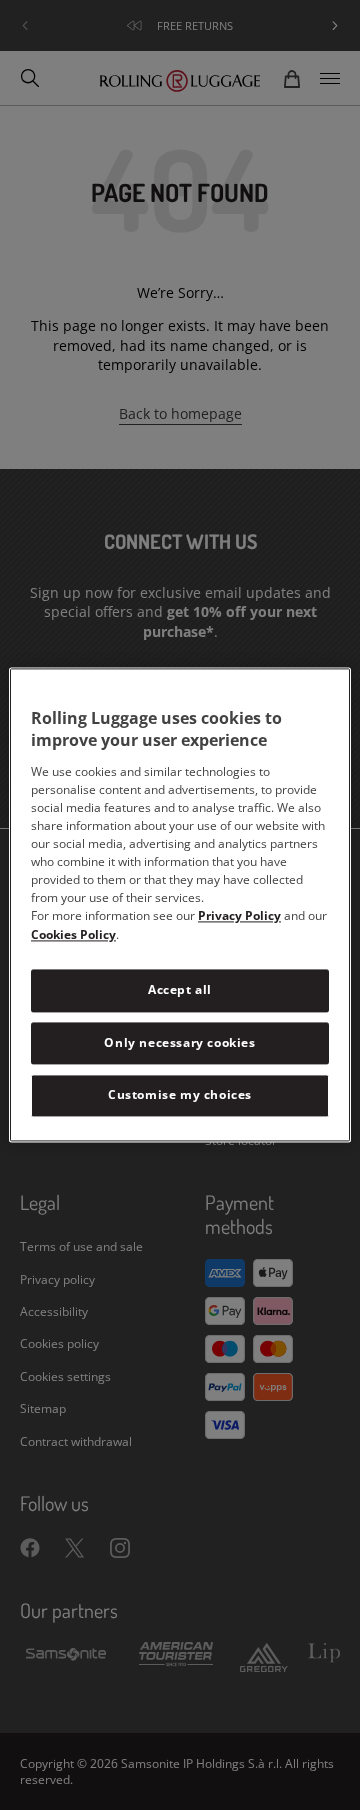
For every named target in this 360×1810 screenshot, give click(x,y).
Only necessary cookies (179, 1042)
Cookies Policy (73, 934)
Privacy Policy (239, 915)
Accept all (180, 989)
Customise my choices (180, 1095)
